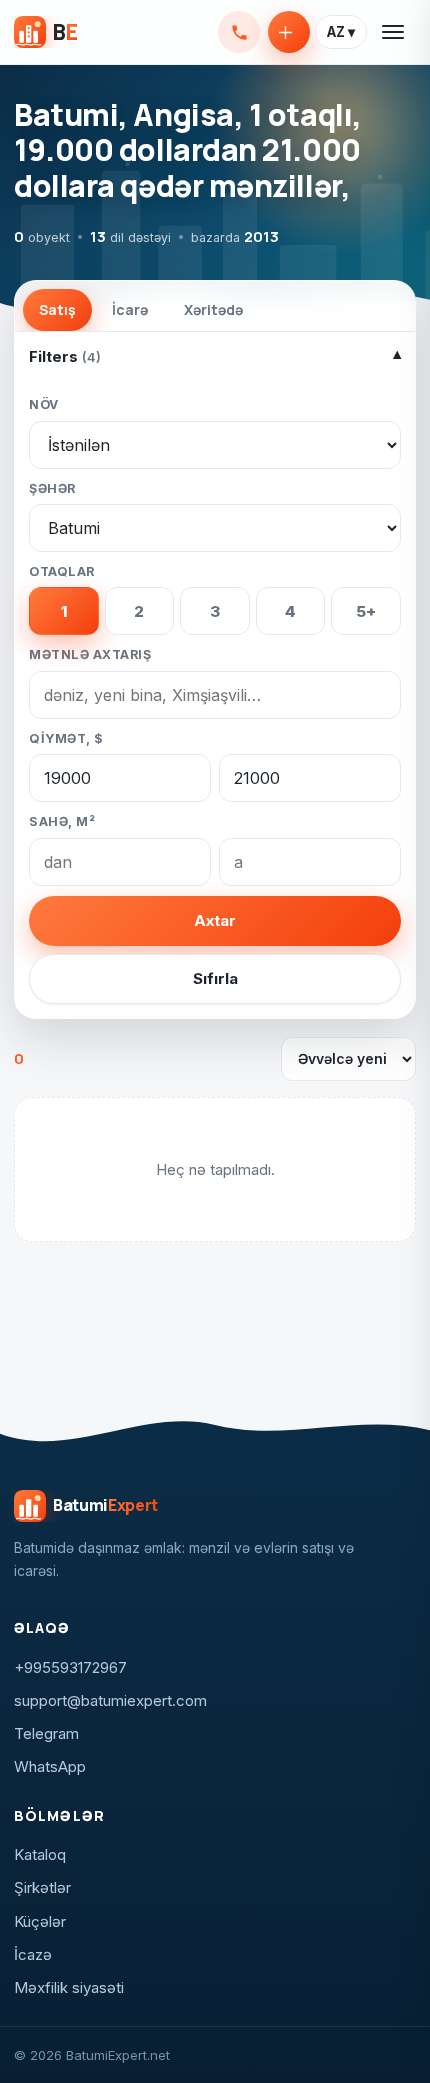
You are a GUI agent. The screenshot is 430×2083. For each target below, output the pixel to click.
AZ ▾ (341, 32)
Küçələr (40, 1921)
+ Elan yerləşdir (289, 32)
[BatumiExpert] (45, 32)
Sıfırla (215, 978)
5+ (366, 611)
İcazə (33, 1954)
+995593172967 (239, 32)
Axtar (215, 920)
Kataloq (40, 1854)
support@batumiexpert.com (110, 1700)
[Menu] (394, 32)
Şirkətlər (42, 1887)
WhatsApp (50, 1766)
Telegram (46, 1733)
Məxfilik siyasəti (69, 1987)
